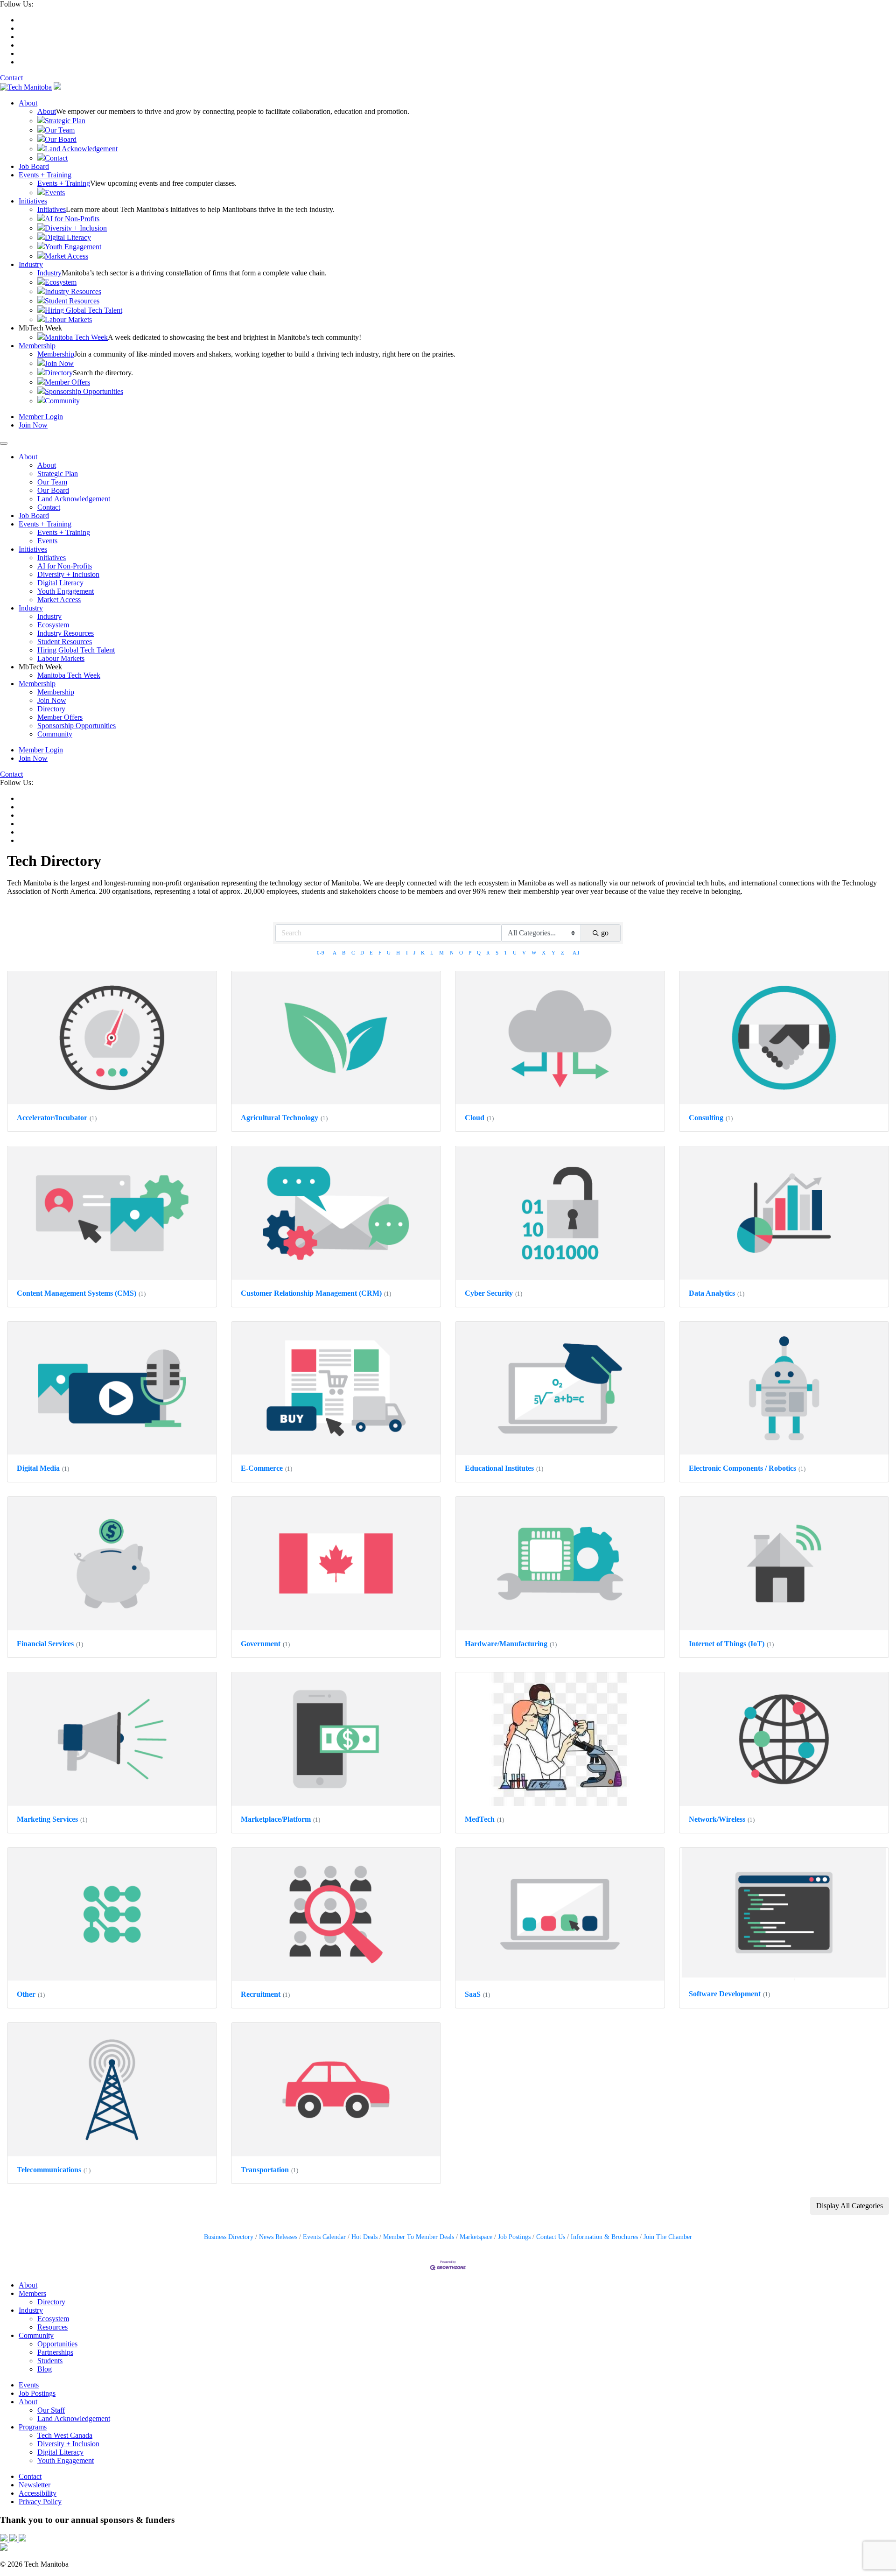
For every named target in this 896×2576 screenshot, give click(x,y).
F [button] (380, 953)
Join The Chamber (668, 2237)
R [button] (488, 953)
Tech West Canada (65, 2435)
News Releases (278, 2237)
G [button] (389, 953)
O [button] (461, 953)
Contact (11, 78)
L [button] (432, 953)
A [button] (335, 953)
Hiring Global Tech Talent (84, 310)
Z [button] (563, 953)
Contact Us (551, 2237)
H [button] (398, 953)
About (28, 103)
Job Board (34, 166)
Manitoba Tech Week (76, 337)
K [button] (423, 953)
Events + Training (45, 175)
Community (62, 401)
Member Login (41, 417)
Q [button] (479, 953)
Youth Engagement (73, 247)
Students (50, 2361)
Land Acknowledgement (81, 149)
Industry (31, 264)
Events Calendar (324, 2237)
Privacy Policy (40, 2502)
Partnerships (55, 2352)
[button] (850, 2206)
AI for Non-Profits (72, 219)
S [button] (497, 953)
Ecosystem (61, 282)
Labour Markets (68, 319)
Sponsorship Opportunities (84, 391)
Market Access (66, 256)
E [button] (371, 953)
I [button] (407, 953)
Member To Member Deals (419, 2237)
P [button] (470, 953)
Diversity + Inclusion (76, 228)
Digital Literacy (68, 237)
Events (55, 193)
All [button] (576, 953)
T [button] (506, 953)
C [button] (353, 953)
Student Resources (72, 301)
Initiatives (33, 201)
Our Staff (51, 2410)
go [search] (605, 933)
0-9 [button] (321, 953)
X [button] (544, 953)
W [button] (534, 953)
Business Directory (229, 2237)
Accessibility (38, 2493)
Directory (59, 373)
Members (32, 2293)
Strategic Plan (65, 121)
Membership (37, 346)
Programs (33, 2427)
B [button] (344, 953)
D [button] (362, 953)
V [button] (524, 953)
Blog (45, 2369)
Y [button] (553, 953)
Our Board (61, 139)
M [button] (441, 953)
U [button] (515, 953)
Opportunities (57, 2344)
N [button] (452, 953)
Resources (52, 2327)
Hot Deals (364, 2237)
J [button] (414, 953)
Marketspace (476, 2237)
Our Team (60, 130)
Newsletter (35, 2485)
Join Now (59, 363)
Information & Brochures (604, 2237)
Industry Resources (73, 291)
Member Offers (67, 382)
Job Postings (514, 2237)
